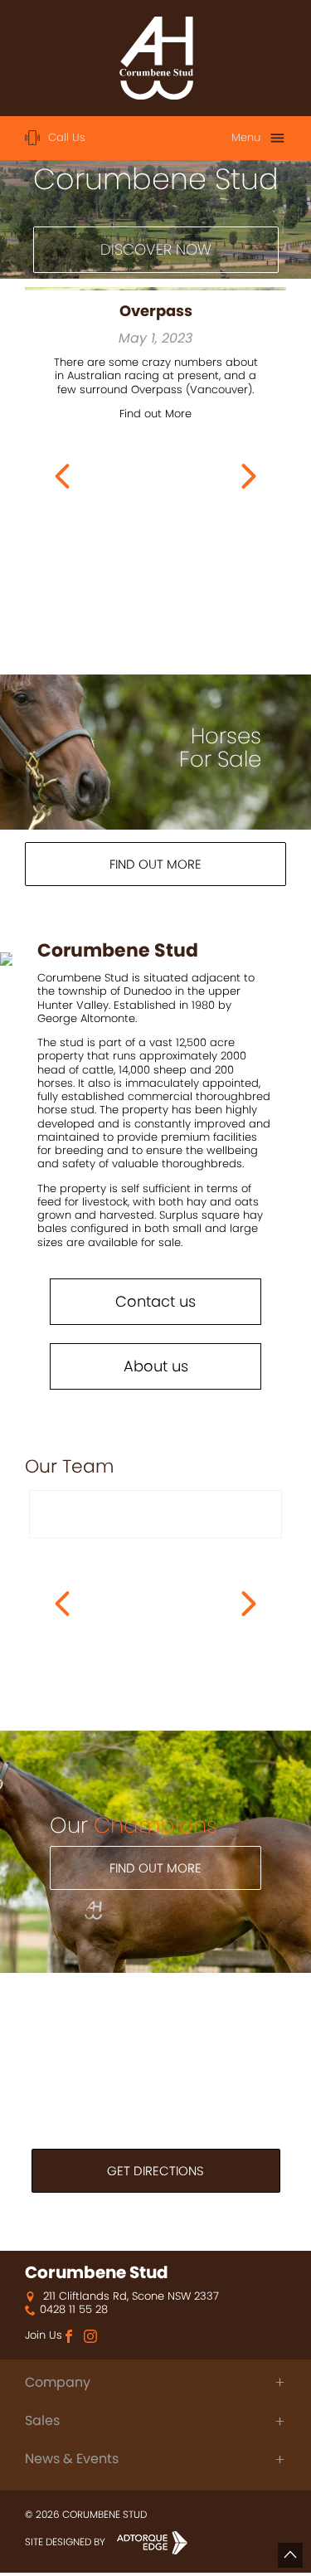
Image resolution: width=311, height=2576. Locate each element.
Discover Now (156, 249)
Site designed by (66, 2542)
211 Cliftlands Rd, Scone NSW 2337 (129, 2296)
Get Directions (155, 2171)
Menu (246, 137)
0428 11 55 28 (74, 2310)
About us (156, 1366)
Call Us (67, 137)
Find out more (155, 864)
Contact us (155, 1301)
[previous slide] (62, 476)
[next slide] (249, 476)
